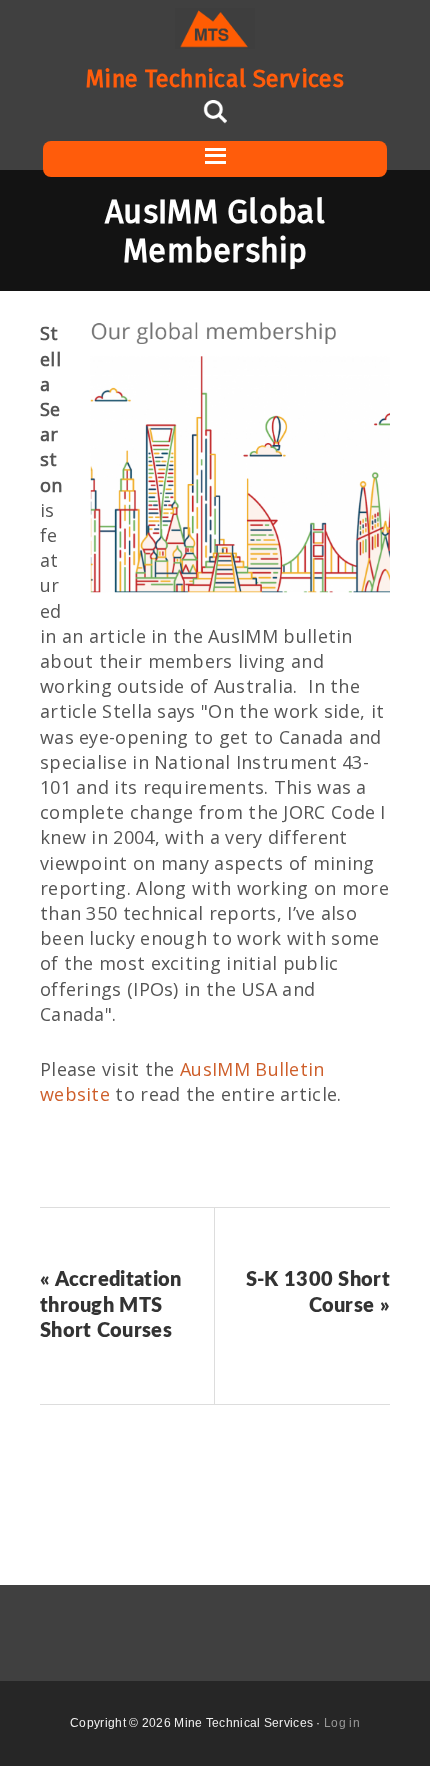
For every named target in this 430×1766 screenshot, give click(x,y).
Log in (342, 1723)
